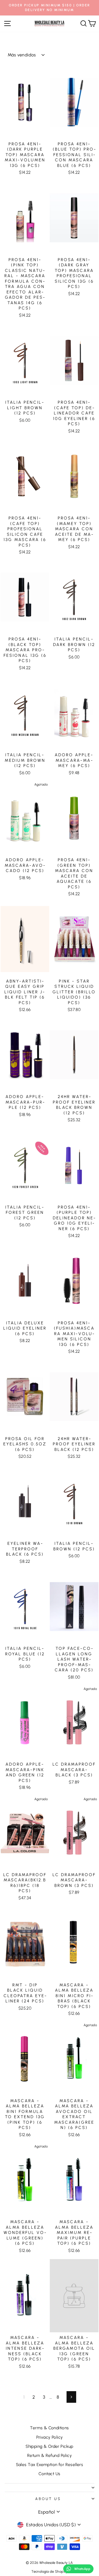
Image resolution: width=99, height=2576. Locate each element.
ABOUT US (48, 2499)
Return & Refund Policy (50, 2455)
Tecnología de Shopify (50, 2571)
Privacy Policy (50, 2437)
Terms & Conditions (49, 2428)
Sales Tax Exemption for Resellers (50, 2465)
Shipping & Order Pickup (50, 2446)
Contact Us (49, 2474)
